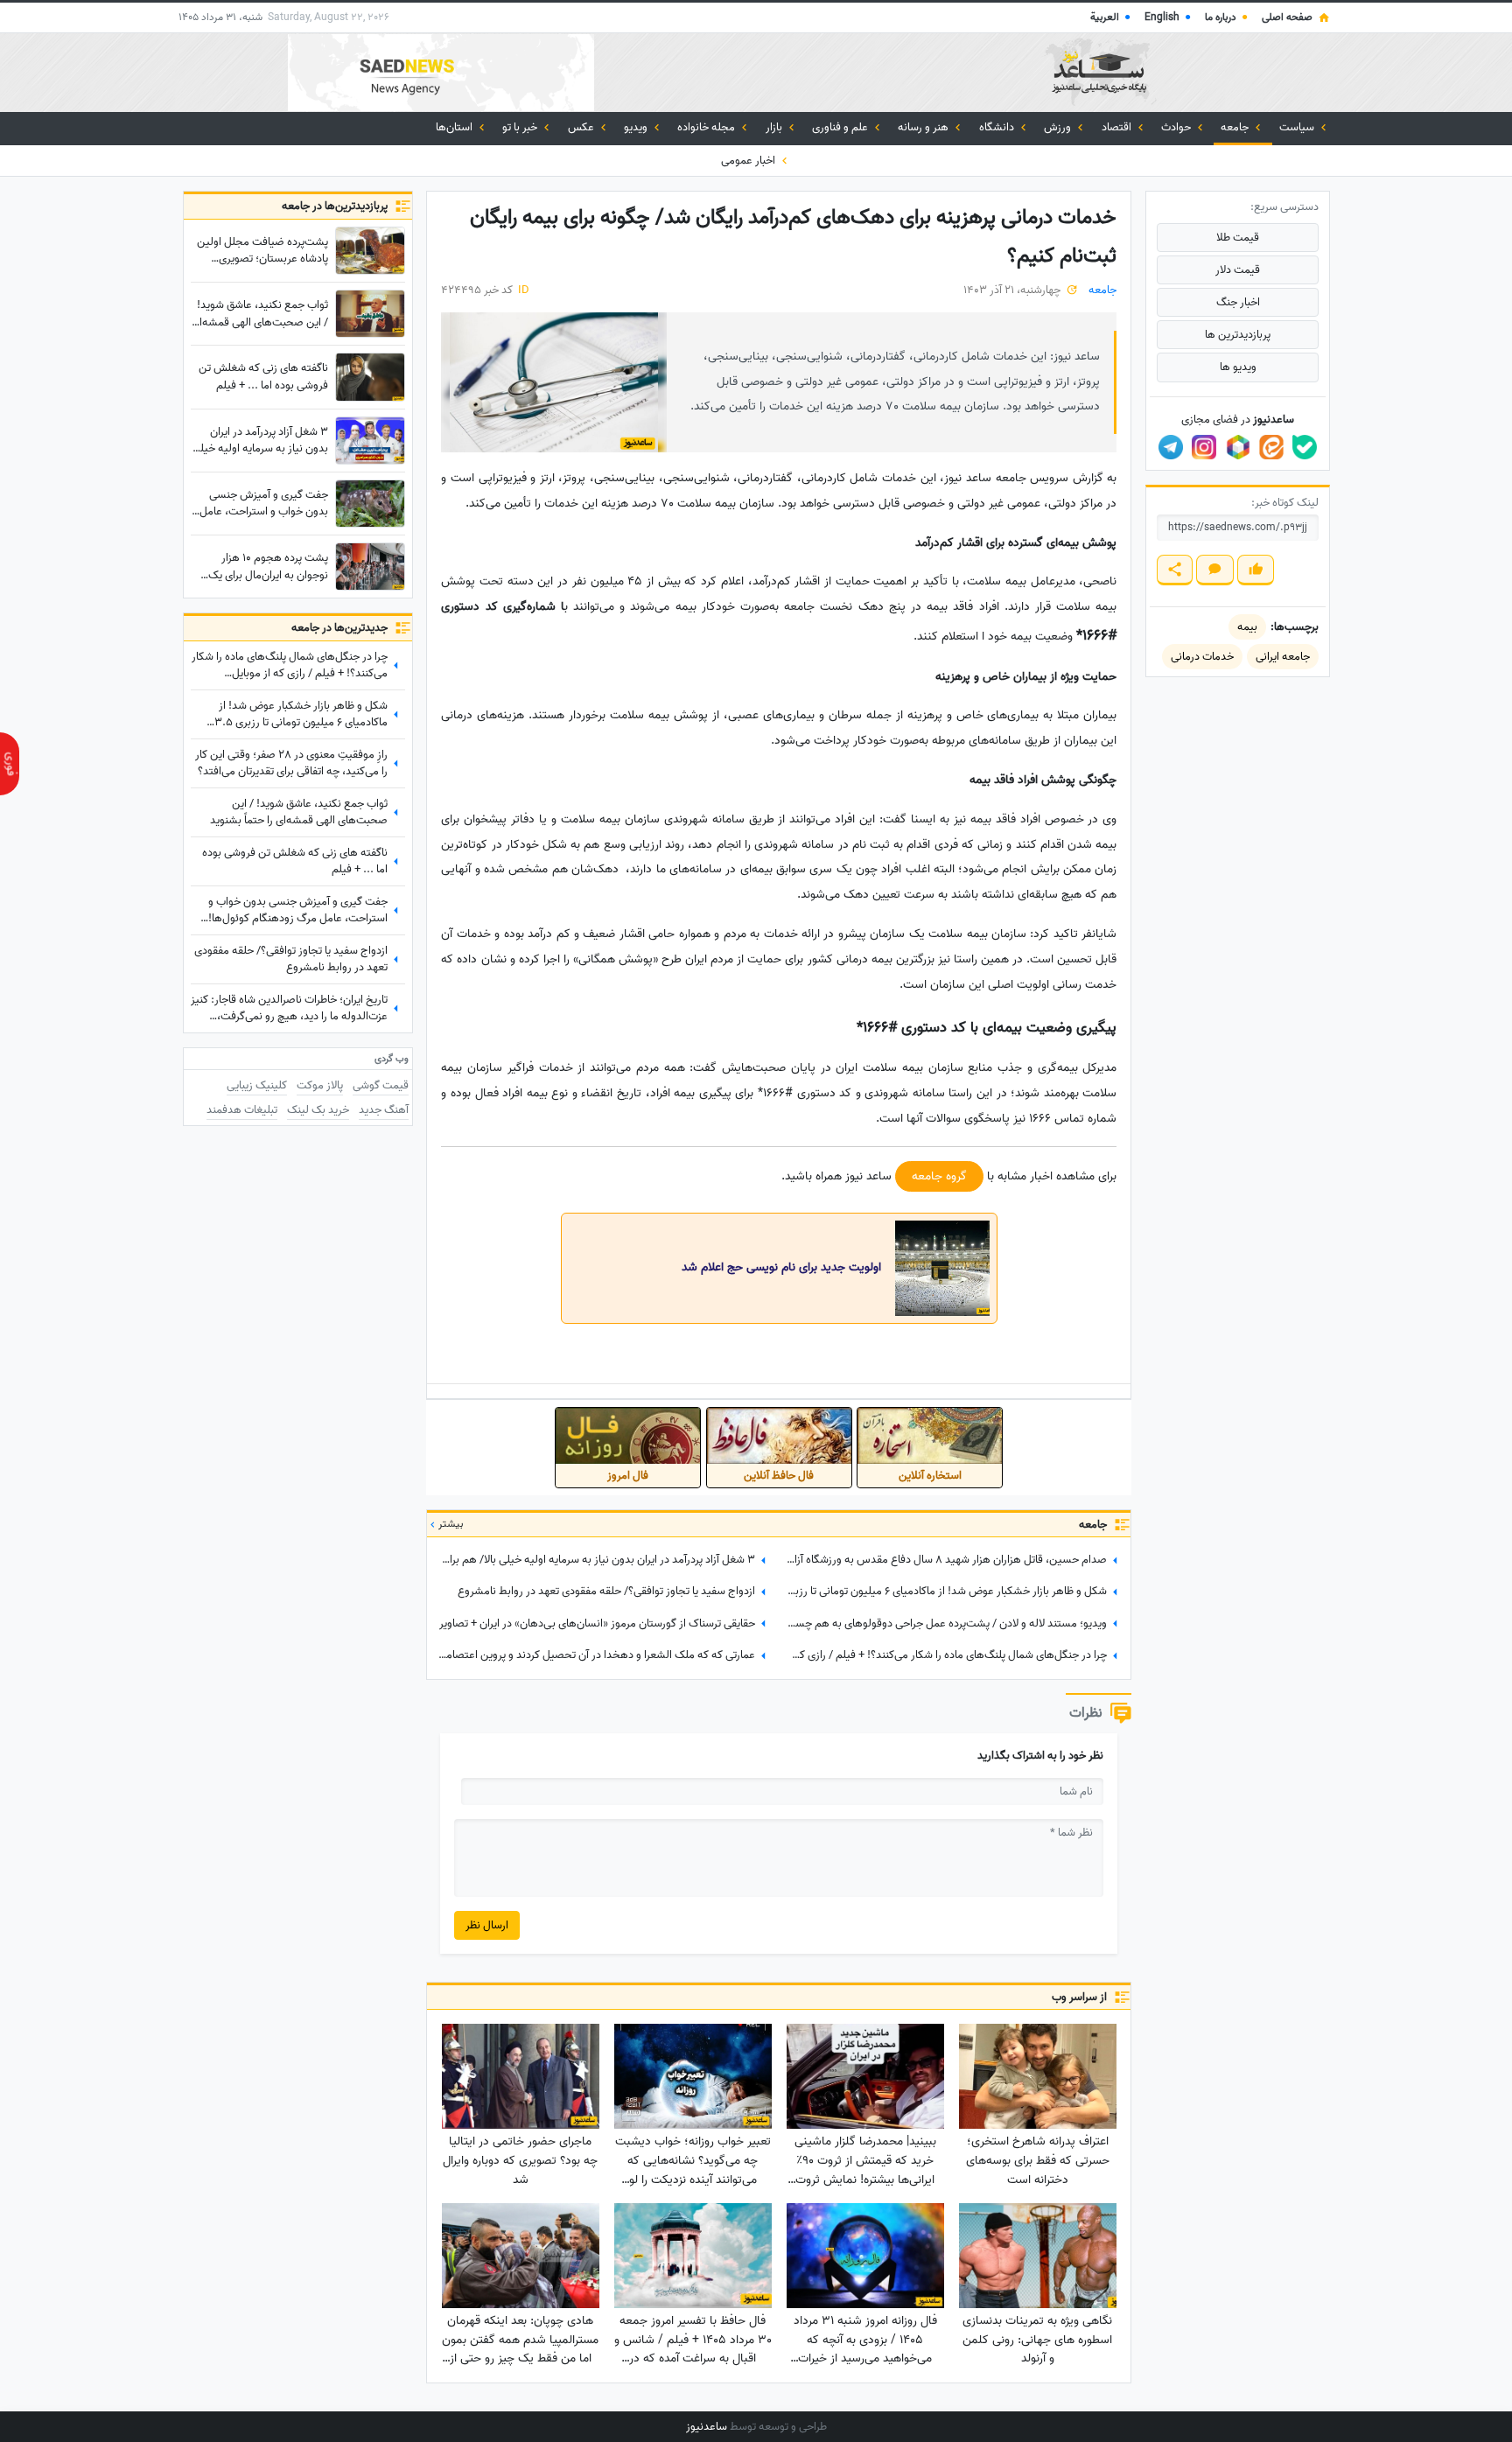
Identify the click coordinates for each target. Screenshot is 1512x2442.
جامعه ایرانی (1283, 657)
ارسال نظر (487, 1925)
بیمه (1247, 627)
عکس (582, 127)
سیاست (1298, 127)
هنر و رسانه (924, 127)
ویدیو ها (1238, 367)
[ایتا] (1271, 447)
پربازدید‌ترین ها (1238, 335)
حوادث (1177, 127)
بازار (775, 127)
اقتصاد (1118, 127)
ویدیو (637, 127)
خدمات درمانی (1202, 657)
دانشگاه (998, 127)
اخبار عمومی (749, 161)
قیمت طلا (1238, 238)
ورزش (1059, 127)
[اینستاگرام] (1204, 447)
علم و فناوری (841, 127)
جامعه (1236, 127)
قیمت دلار (1238, 270)
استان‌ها (455, 127)
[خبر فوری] (10, 764)
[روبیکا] (1238, 447)
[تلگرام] (1171, 447)
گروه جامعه (939, 1176)
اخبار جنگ (1238, 302)
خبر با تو (521, 127)
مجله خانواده (707, 127)
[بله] (1305, 447)
